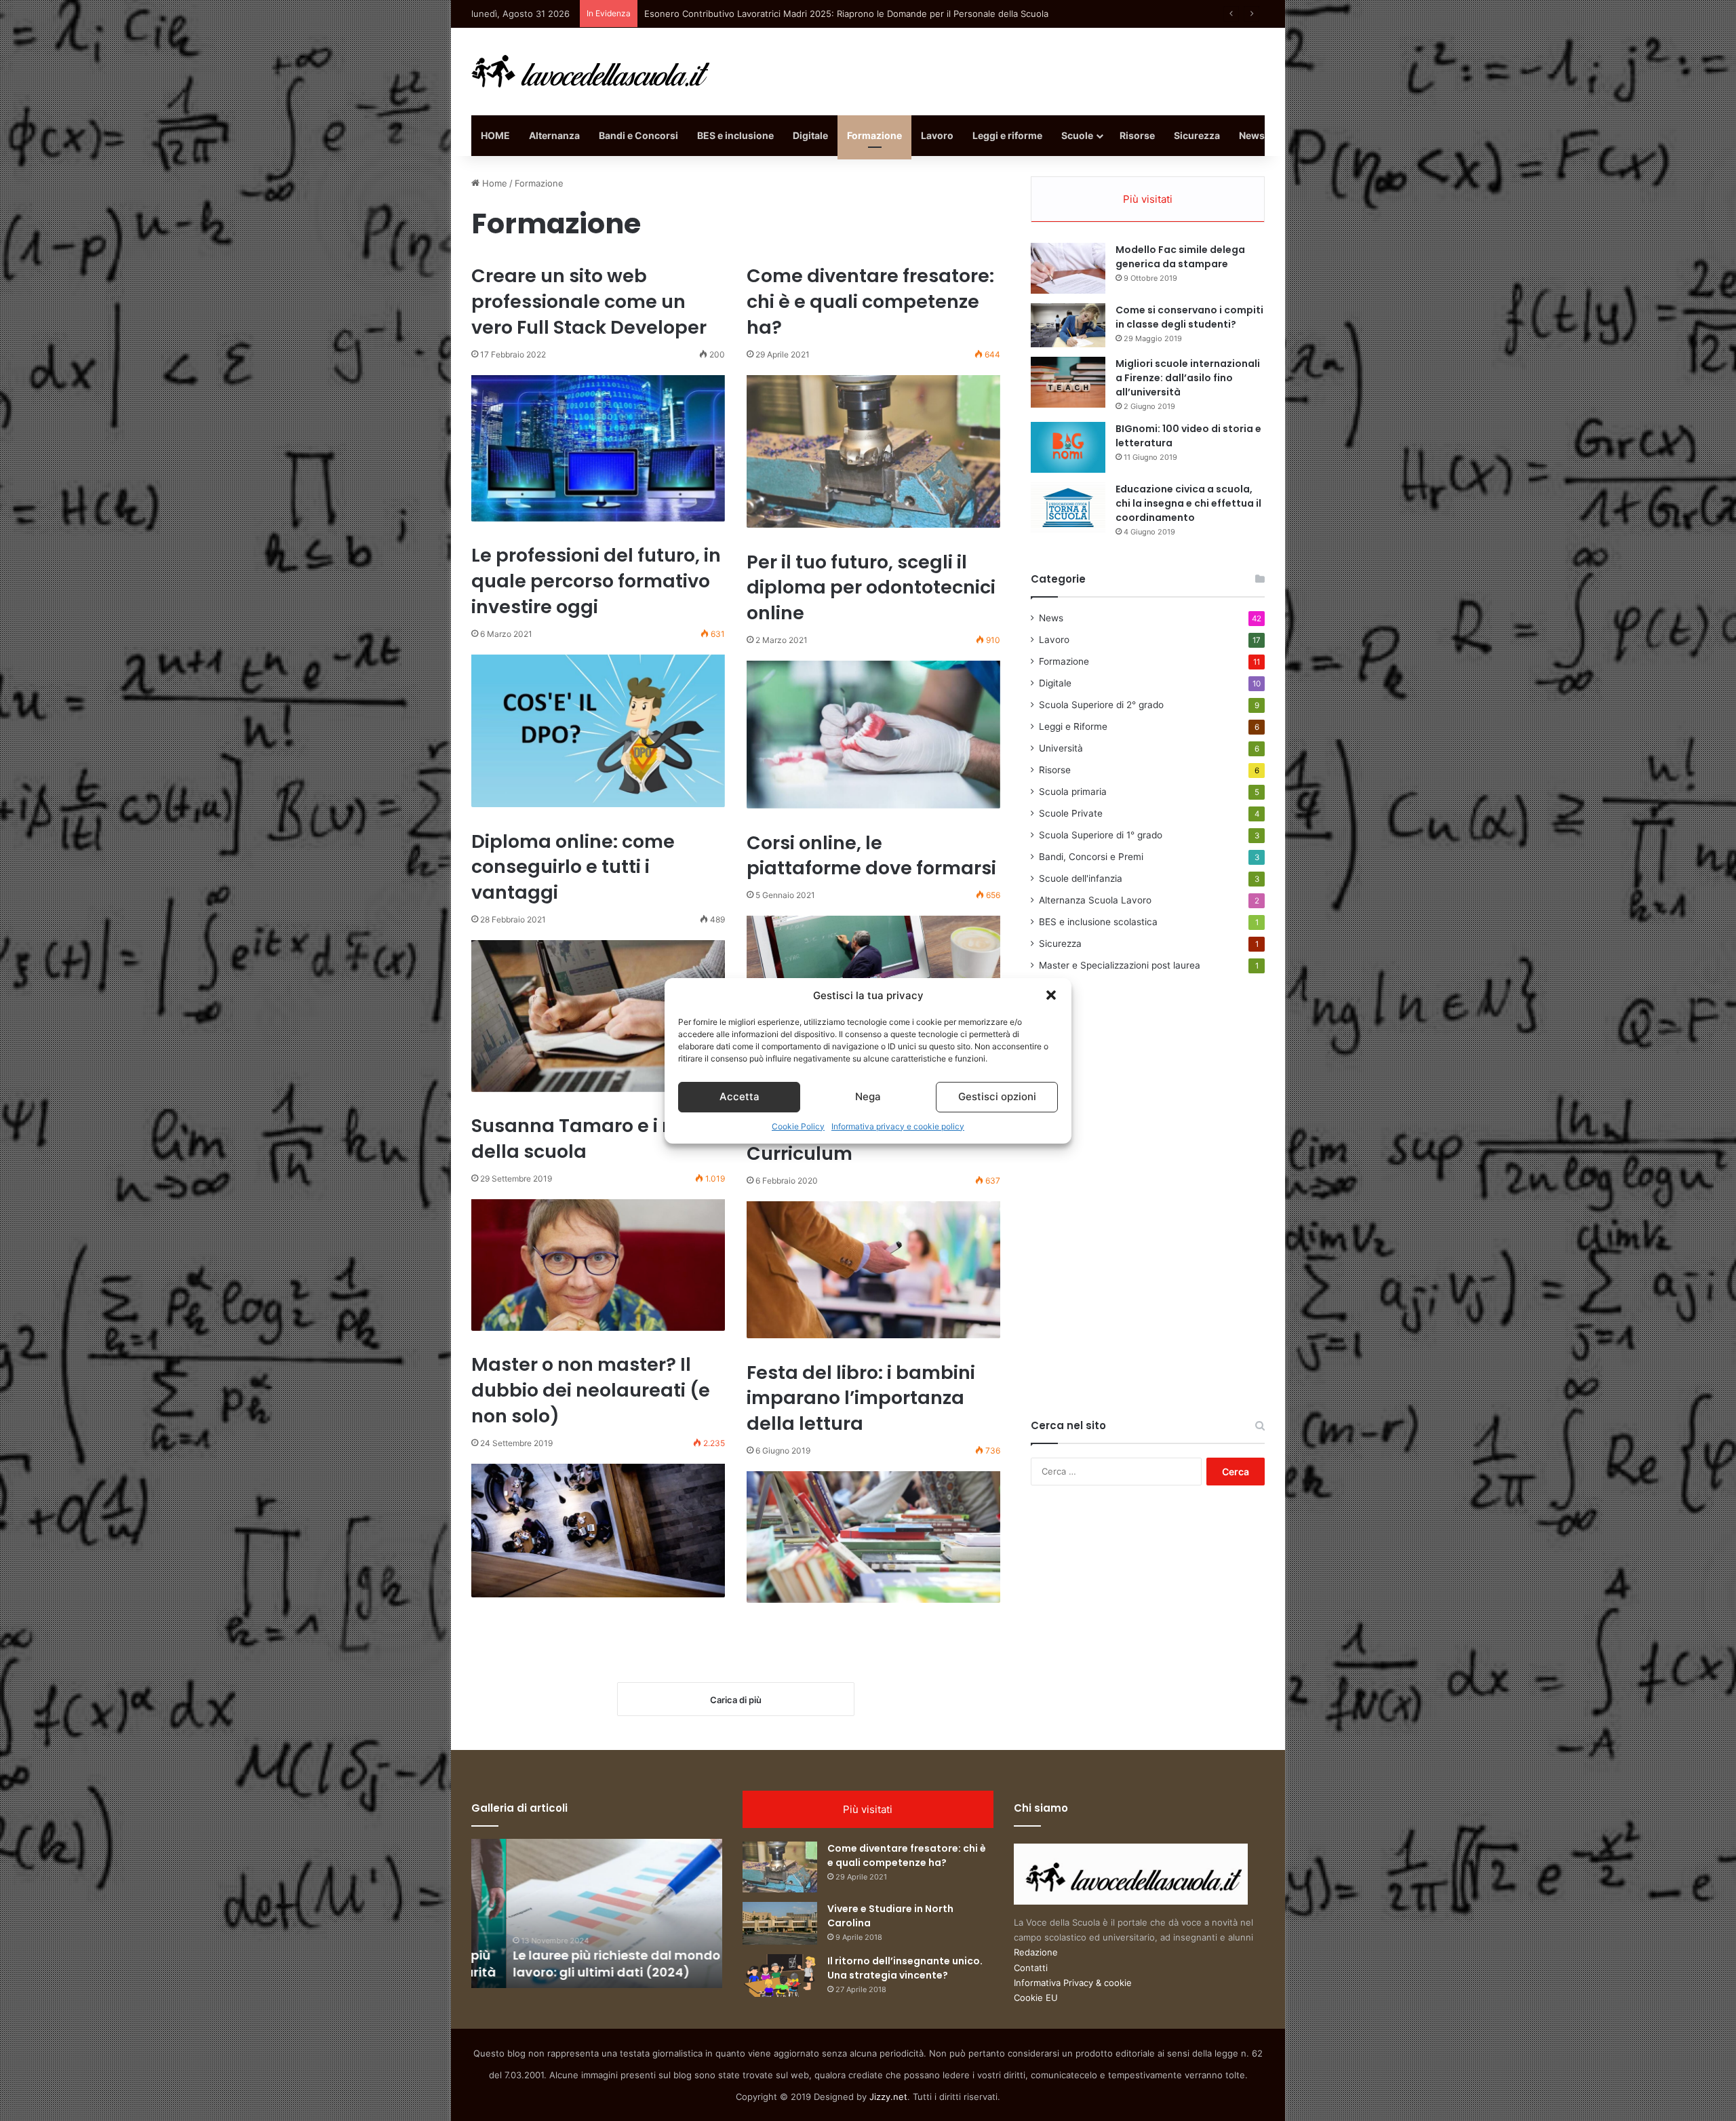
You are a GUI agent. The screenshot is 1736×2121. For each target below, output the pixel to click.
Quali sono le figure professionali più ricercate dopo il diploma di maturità (799, 14)
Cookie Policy (798, 1126)
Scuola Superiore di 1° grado (1101, 835)
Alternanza (554, 135)
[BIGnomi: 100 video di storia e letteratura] (1068, 447)
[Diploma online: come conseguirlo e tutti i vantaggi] (598, 1016)
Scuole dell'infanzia (1081, 878)
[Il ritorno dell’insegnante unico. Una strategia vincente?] (780, 1976)
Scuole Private (1071, 813)
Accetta (739, 1096)
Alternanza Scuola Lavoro (1095, 900)
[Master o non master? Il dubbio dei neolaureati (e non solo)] (598, 1531)
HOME (495, 135)
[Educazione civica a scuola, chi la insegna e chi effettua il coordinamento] (1068, 508)
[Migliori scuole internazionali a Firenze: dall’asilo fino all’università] (1068, 382)
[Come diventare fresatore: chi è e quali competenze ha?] (873, 452)
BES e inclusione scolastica (1098, 922)
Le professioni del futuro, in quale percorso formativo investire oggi (596, 581)
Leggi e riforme (1007, 135)
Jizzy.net (888, 2097)
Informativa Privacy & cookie (1073, 1983)
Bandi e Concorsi (638, 135)
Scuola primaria (1073, 792)
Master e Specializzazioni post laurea (1120, 965)
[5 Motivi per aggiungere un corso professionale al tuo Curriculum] (873, 1270)
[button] (1051, 995)
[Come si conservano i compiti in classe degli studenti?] (1068, 325)
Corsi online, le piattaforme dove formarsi (871, 856)
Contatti (1031, 1968)
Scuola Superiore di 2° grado (1101, 705)
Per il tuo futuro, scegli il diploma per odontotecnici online (871, 588)
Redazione (1036, 1952)
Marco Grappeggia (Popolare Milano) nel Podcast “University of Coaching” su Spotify (606, 1955)
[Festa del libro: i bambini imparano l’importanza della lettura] (873, 1537)
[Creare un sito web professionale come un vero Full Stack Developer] (598, 448)
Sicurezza (1197, 135)
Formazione (874, 135)
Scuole (1077, 135)
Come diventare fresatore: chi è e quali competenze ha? (870, 301)
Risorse (1137, 135)
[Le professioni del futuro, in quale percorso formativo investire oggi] (598, 731)
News (1252, 135)
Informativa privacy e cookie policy (898, 1126)
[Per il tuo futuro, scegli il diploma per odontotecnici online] (873, 735)
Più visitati (1148, 199)
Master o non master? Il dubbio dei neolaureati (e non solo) (591, 1390)
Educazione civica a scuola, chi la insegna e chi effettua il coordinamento (1188, 503)
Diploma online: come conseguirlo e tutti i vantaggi (573, 867)
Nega (868, 1096)
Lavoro (937, 135)
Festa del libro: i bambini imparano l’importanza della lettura (861, 1398)
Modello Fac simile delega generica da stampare (1180, 257)
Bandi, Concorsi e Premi (1091, 857)
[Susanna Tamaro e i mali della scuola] (598, 1265)
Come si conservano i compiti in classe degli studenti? (1189, 317)
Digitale (810, 135)
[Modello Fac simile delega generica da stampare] (1068, 268)
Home (493, 183)
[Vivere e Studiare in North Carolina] (780, 1923)
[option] (606, 1913)
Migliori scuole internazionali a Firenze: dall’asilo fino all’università (1188, 378)
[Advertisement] (1132, 1211)
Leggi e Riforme (1073, 726)
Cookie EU (1036, 1998)
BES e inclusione (735, 135)
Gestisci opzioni (997, 1096)
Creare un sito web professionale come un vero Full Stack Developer (589, 301)
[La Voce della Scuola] (591, 72)
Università (1061, 748)
